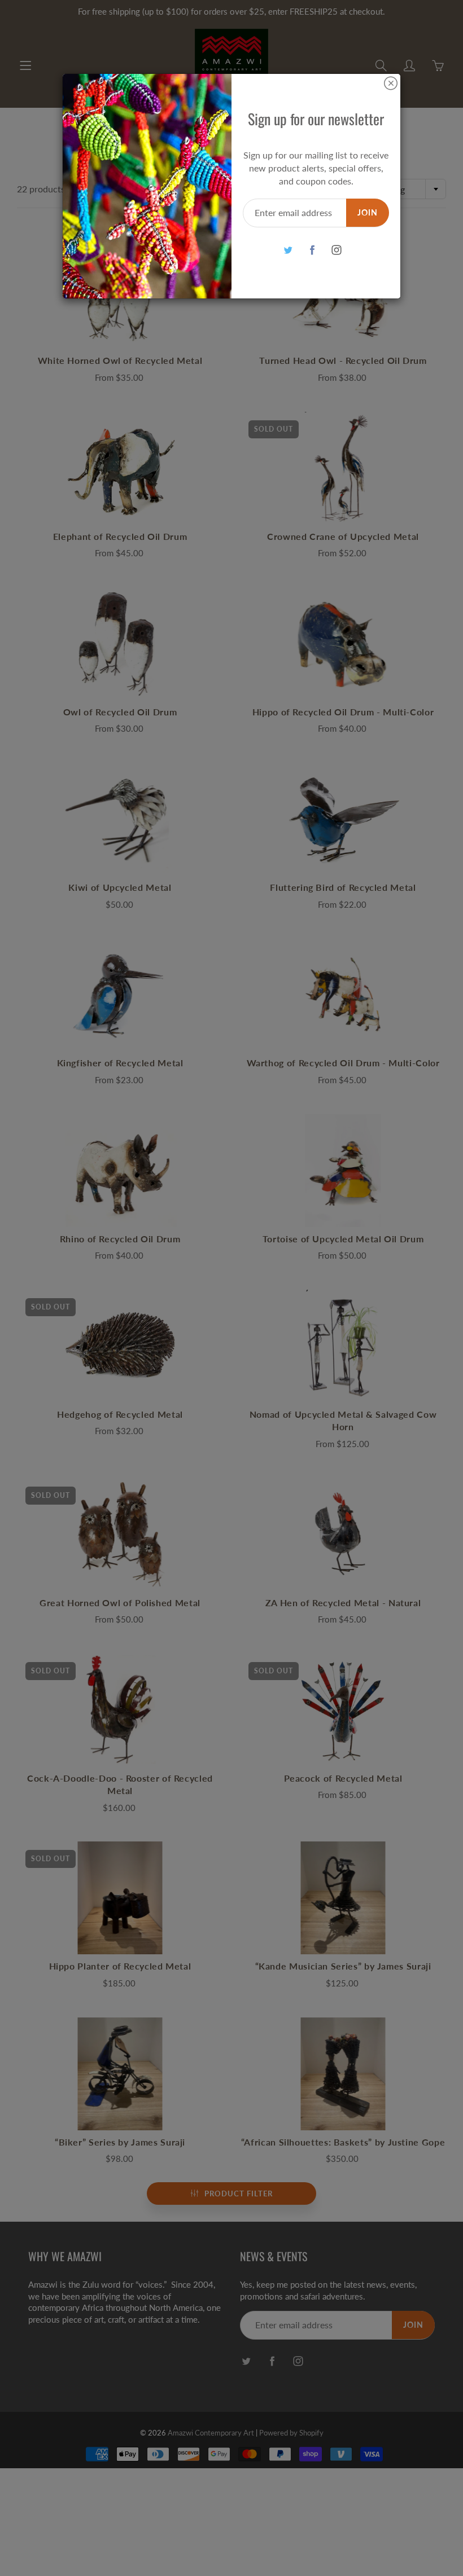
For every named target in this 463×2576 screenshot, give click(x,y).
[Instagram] (336, 250)
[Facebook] (312, 250)
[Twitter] (288, 250)
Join (368, 212)
